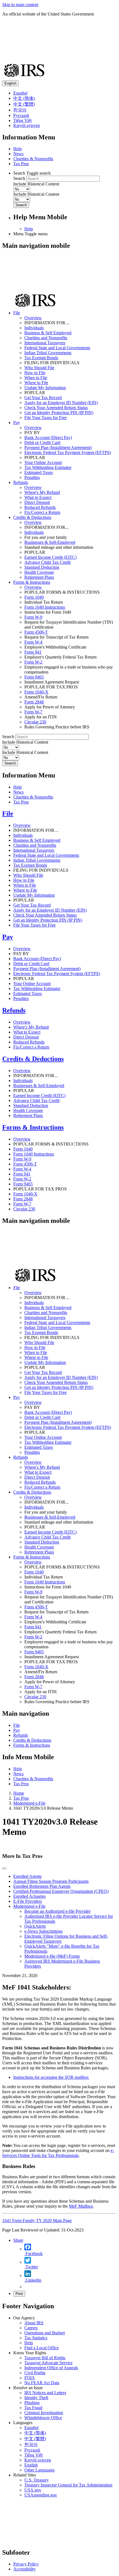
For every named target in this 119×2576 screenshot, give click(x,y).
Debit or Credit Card (42, 442)
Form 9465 (34, 677)
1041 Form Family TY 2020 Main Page (37, 2221)
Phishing (32, 2403)
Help (18, 149)
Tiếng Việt (22, 120)
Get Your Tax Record (43, 398)
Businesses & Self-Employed (50, 542)
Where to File (36, 383)
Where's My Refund (42, 492)
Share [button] (18, 2240)
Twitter (31, 2267)
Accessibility (24, 2569)
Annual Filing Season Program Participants (51, 1881)
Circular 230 (35, 722)
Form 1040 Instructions (45, 607)
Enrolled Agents (27, 1876)
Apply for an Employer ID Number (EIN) (61, 403)
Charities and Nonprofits (46, 338)
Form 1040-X (36, 692)
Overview (33, 318)
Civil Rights (35, 2373)
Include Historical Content (36, 184)
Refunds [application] (21, 482)
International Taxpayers (45, 343)
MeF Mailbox (81, 2206)
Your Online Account (43, 462)
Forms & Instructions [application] (32, 582)
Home (19, 1793)
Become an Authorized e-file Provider (57, 1911)
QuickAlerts (35, 1926)
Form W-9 (33, 617)
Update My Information (45, 388)
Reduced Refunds (40, 507)
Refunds (14, 1010)
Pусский (32, 2450)
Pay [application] (17, 423)
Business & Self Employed (48, 333)
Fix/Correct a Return (42, 512)
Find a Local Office (42, 2348)
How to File (35, 373)
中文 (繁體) (24, 104)
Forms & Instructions (33, 1127)
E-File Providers (28, 1901)
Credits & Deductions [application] (32, 517)
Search (19, 178)
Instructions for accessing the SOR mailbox (51, 2077)
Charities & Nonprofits (33, 159)
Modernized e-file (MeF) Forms (52, 1956)
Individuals (34, 328)
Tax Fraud (33, 2408)
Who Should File (39, 368)
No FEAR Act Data (42, 2383)
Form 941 (33, 652)
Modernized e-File (29, 1803)
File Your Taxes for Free (46, 418)
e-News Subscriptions (43, 1931)
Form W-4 (33, 642)
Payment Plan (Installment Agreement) (58, 447)
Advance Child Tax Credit (47, 562)
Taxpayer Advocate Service (48, 2363)
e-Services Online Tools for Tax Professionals (58, 2153)
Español (20, 93)
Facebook (33, 2254)
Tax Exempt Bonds (41, 358)
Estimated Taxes (39, 472)
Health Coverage (39, 572)
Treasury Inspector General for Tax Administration (68, 2485)
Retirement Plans (39, 577)
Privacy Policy (26, 2564)
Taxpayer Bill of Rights (45, 2358)
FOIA (30, 2378)
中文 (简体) (24, 98)
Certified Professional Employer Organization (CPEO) (61, 1891)
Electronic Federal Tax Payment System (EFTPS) (68, 452)
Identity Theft (36, 2398)
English (10, 83)
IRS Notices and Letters (45, 2393)
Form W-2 (33, 662)
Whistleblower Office (43, 2418)
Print (19, 2294)
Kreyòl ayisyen (27, 125)
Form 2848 (34, 702)
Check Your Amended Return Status (56, 408)
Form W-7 (33, 712)
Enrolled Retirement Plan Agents (42, 1886)
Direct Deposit (37, 502)
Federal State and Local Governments (57, 348)
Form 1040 (34, 597)
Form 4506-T (36, 632)
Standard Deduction (42, 567)
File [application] (17, 313)
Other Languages (39, 2470)
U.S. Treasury (37, 2480)
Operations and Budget (45, 2333)
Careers (31, 2328)
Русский (21, 115)
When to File (36, 378)
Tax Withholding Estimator (48, 467)
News (18, 154)
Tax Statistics (36, 2338)
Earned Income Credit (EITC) (51, 557)
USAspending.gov (41, 2495)
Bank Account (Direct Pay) (48, 438)
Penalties (32, 477)
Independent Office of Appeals (51, 2368)
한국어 (20, 110)
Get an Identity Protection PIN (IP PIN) (59, 413)
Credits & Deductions (33, 1059)
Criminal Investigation (44, 2413)
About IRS (34, 2323)
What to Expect (38, 497)
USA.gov (33, 2490)
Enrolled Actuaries (29, 1896)
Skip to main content (20, 5)
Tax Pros (21, 164)
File (8, 813)
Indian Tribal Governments (48, 353)
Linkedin (33, 2280)
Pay (8, 937)
